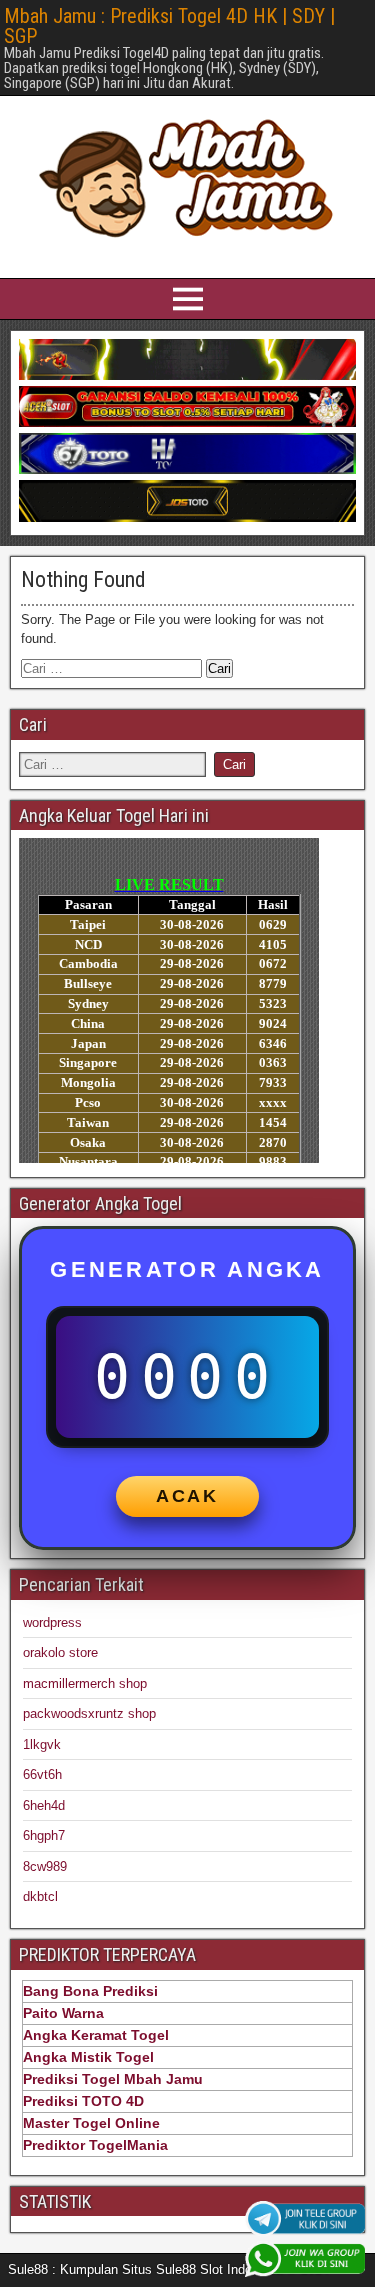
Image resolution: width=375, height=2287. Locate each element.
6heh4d (44, 1805)
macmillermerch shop (85, 1683)
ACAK (187, 1496)
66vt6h (42, 1774)
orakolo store (60, 1652)
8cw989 (45, 1866)
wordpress (52, 1622)
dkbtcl (40, 1896)
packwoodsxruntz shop (89, 1713)
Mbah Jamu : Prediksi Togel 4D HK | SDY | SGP (169, 26)
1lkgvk (42, 1744)
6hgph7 (44, 1835)
